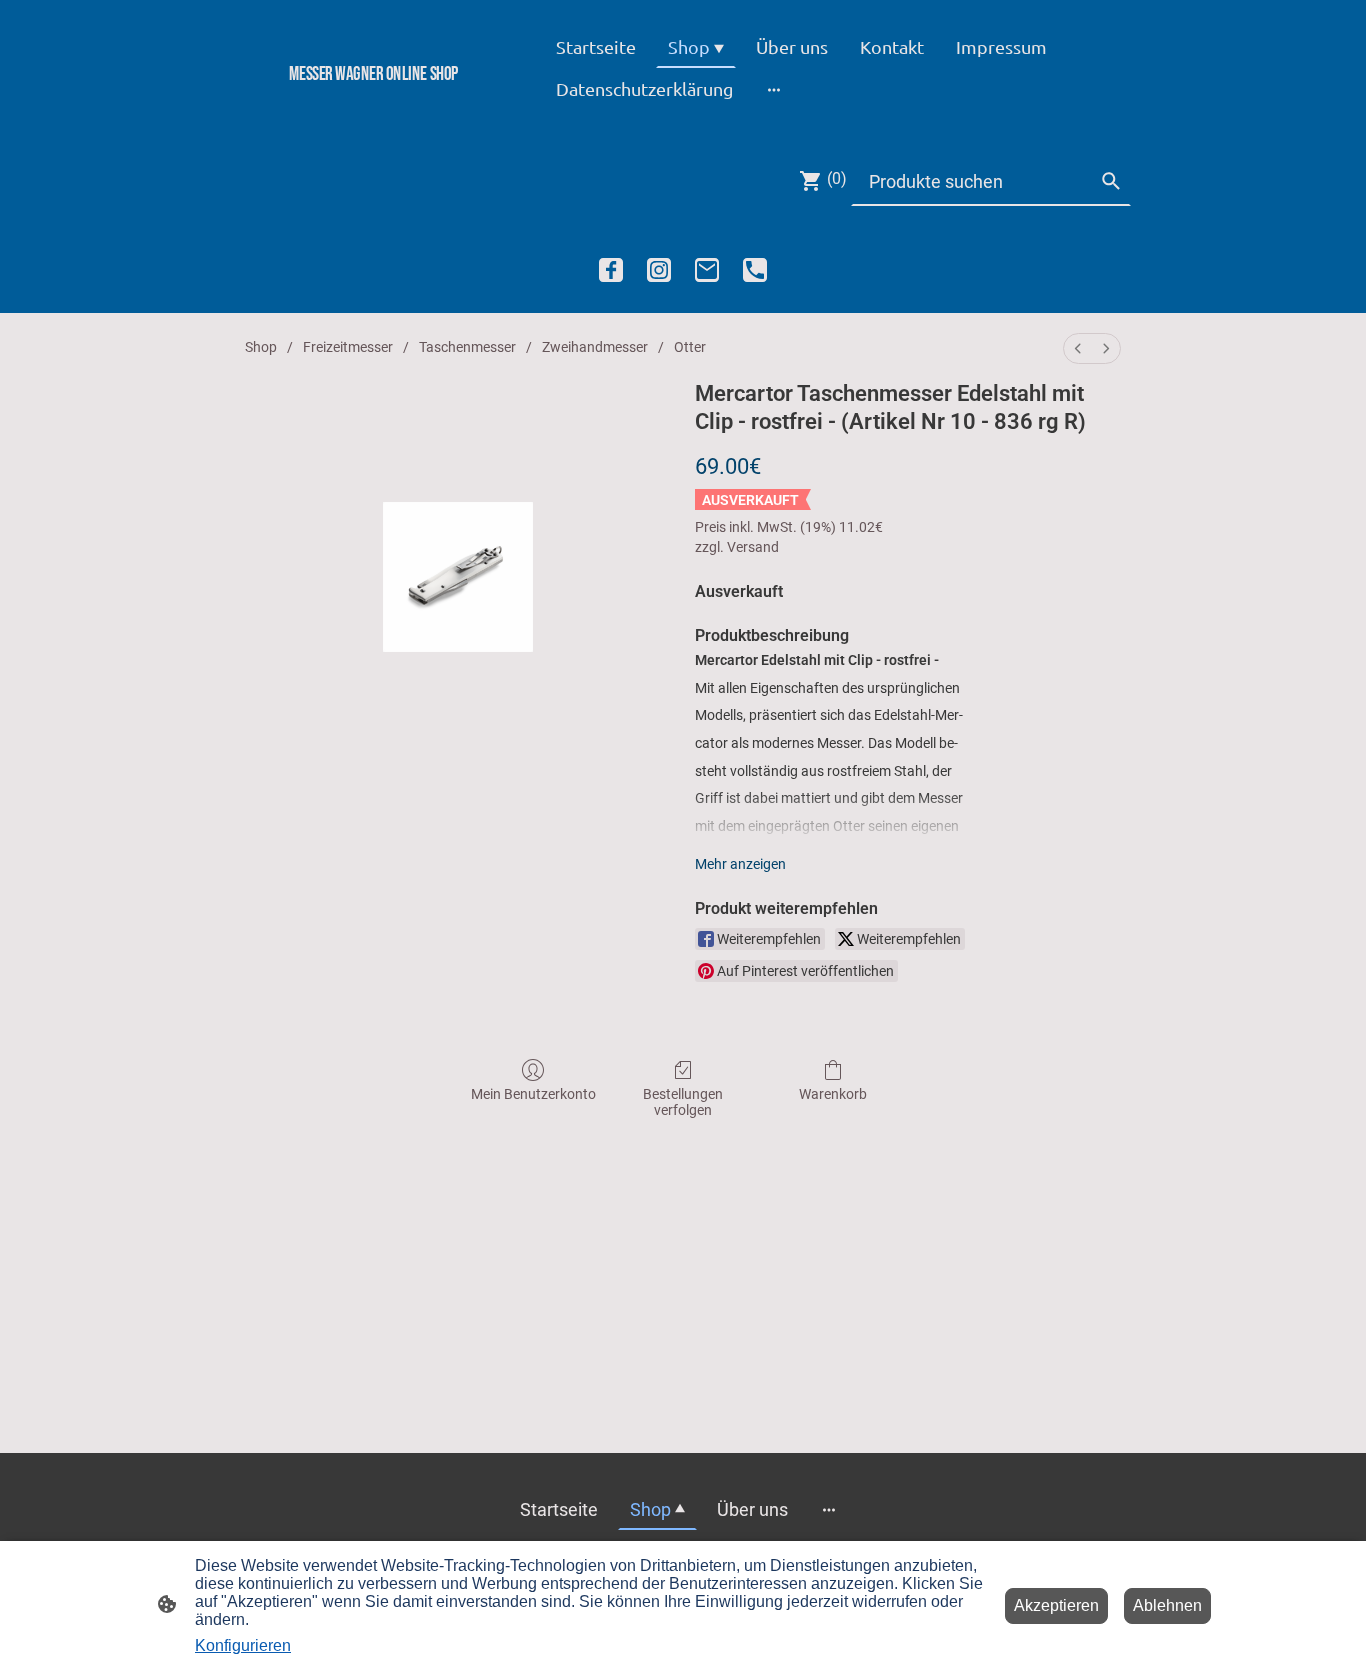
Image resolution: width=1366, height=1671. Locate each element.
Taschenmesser (467, 347)
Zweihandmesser (595, 347)
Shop (261, 347)
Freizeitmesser (348, 347)
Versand (753, 547)
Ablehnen (1167, 1605)
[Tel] (755, 270)
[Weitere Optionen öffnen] (774, 88)
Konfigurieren (243, 1645)
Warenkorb (833, 1094)
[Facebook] (611, 270)
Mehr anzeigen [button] (740, 864)
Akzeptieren (1056, 1605)
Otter (690, 347)
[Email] (707, 270)
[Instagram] (659, 270)
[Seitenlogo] (373, 107)
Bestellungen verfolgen (683, 1102)
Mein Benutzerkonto (533, 1094)
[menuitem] (1078, 348)
